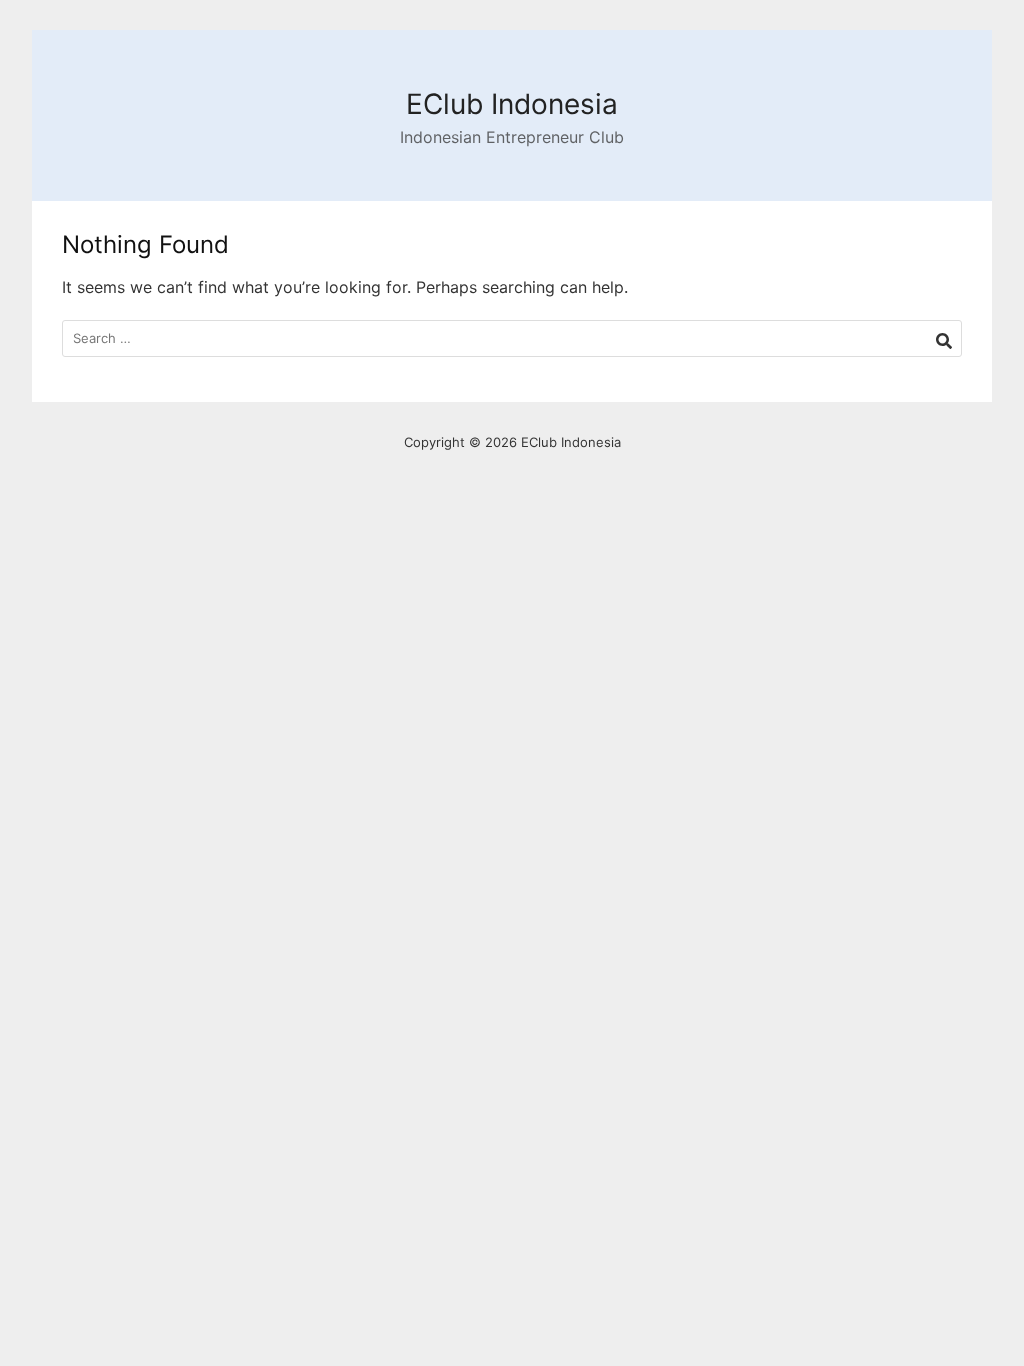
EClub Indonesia (512, 104)
